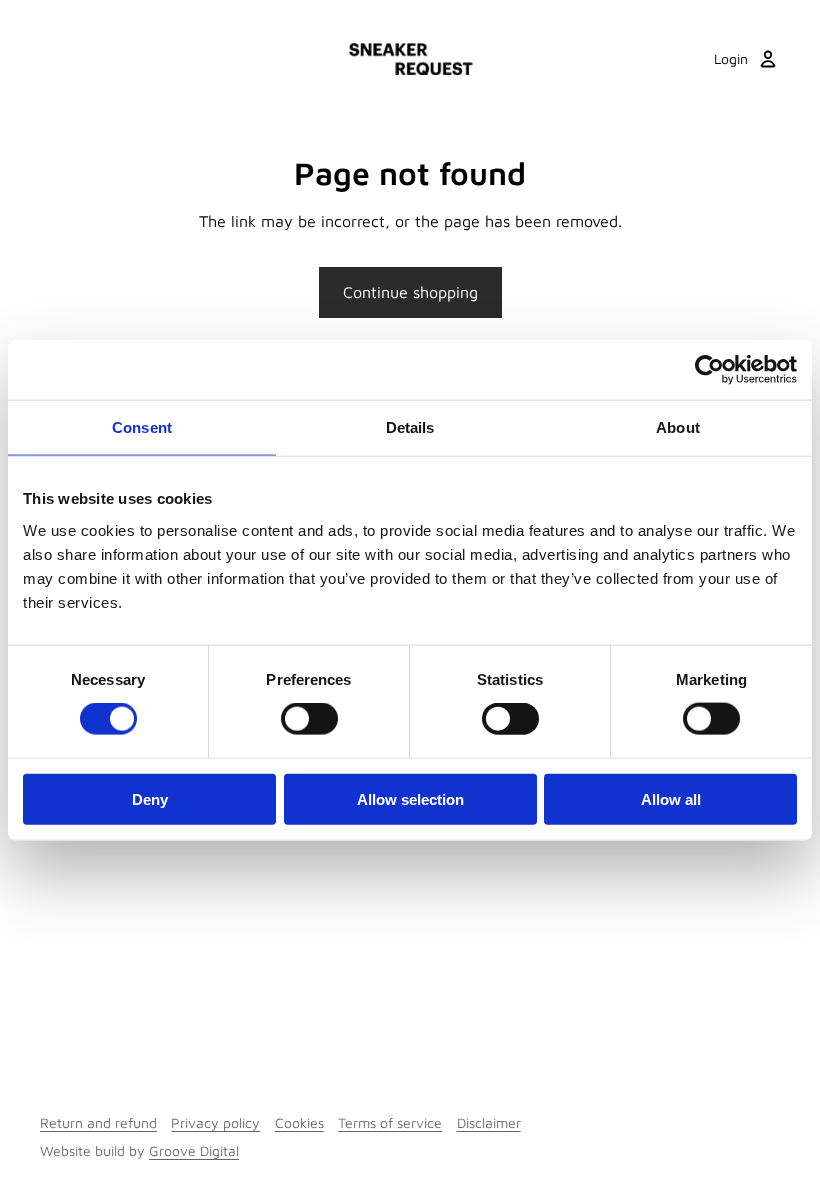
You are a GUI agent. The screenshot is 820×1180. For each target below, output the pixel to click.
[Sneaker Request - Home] (410, 59)
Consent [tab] (142, 427)
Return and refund (98, 1122)
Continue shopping (410, 292)
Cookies (299, 1122)
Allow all (671, 798)
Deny (150, 798)
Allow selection (410, 798)
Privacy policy (215, 1122)
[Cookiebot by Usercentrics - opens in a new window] (709, 370)
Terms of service (390, 1122)
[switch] (309, 719)
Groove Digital (194, 1150)
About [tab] (678, 427)
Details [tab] (410, 427)
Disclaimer (489, 1122)
